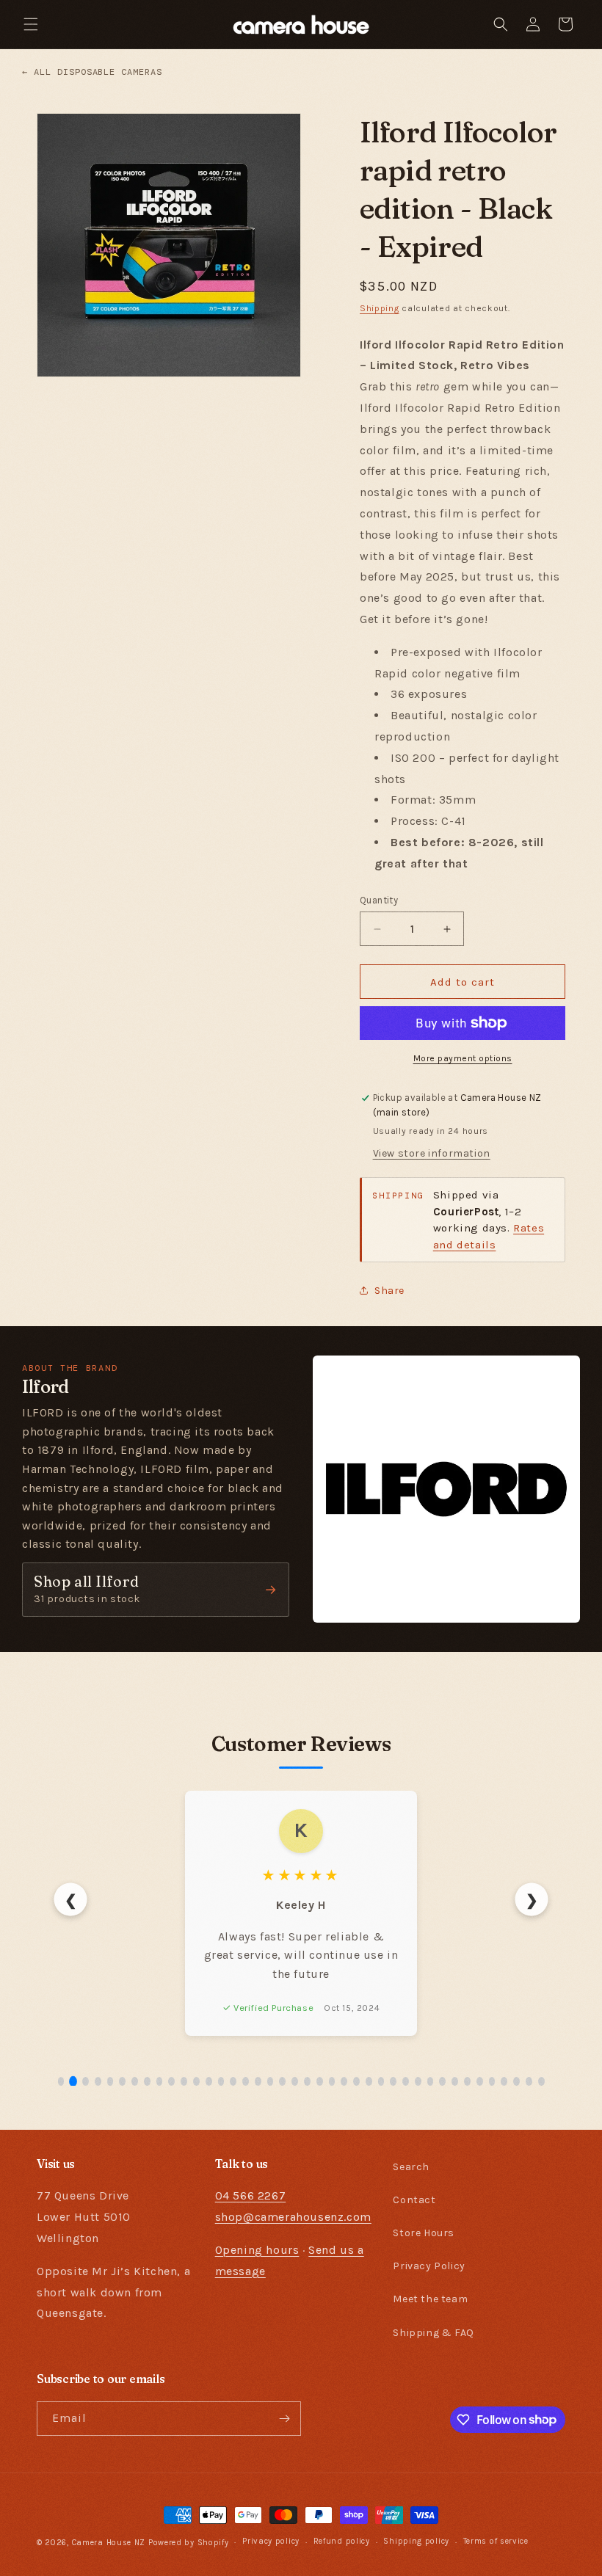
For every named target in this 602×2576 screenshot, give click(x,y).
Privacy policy (271, 2541)
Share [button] (389, 1291)
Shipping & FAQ (433, 2333)
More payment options (463, 1058)
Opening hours (257, 2250)
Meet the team (430, 2299)
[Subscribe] (284, 2419)
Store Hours (424, 2233)
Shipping (380, 308)
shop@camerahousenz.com (293, 2217)
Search (411, 2167)
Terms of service (496, 2541)
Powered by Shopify (189, 2543)
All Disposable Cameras (92, 72)
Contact (414, 2200)
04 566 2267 (251, 2195)
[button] (31, 24)
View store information (432, 1153)
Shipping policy (416, 2541)
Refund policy (342, 2541)
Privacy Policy (429, 2266)
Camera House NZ (109, 2543)
